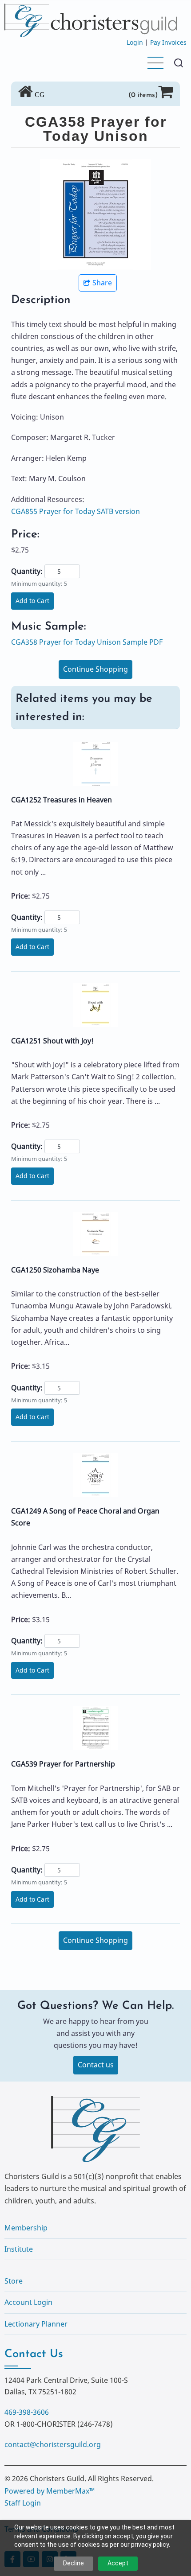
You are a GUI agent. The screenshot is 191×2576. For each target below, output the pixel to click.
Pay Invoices (168, 42)
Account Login (28, 2302)
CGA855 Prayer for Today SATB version (76, 511)
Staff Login (23, 2503)
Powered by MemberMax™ (50, 2491)
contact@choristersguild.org (53, 2444)
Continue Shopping (95, 669)
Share (102, 283)
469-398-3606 (27, 2412)
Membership (26, 2228)
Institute (19, 2249)
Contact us (96, 2065)
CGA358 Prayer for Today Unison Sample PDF (87, 642)
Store (14, 2281)
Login (135, 42)
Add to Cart (32, 601)
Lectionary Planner (36, 2324)
